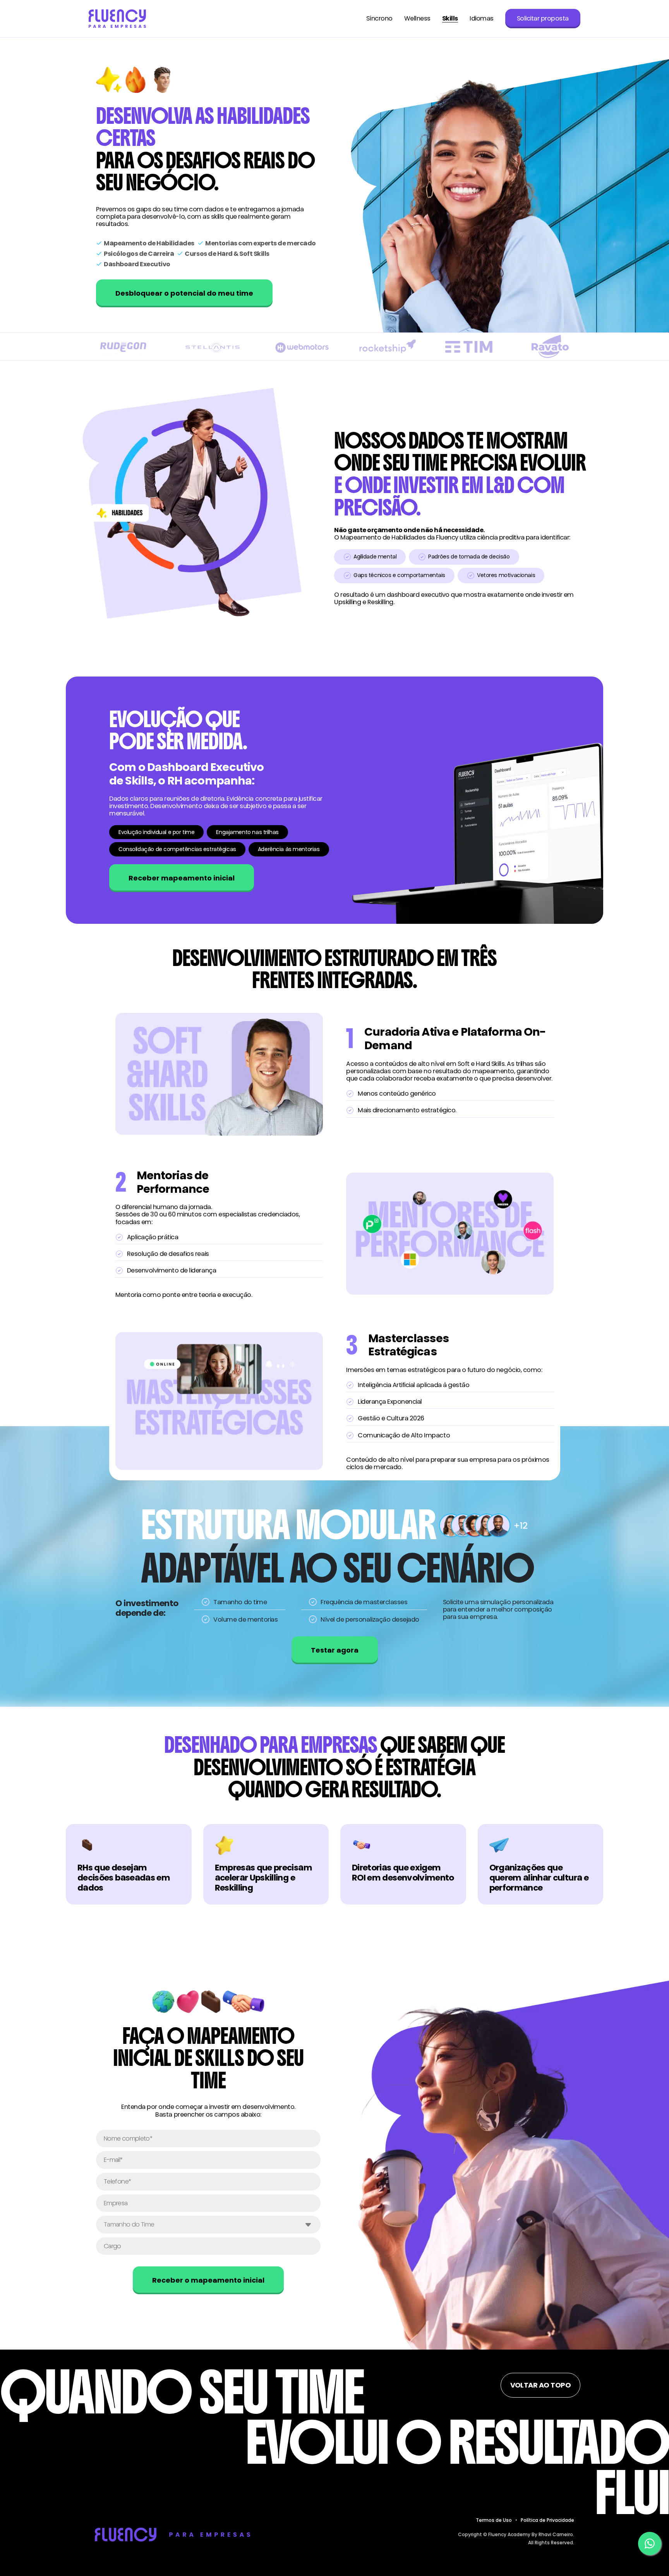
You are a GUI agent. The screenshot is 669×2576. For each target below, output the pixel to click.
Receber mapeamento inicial (182, 878)
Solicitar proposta (543, 18)
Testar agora (335, 1650)
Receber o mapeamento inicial (208, 2280)
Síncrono (379, 19)
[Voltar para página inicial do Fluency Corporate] (117, 19)
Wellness (417, 19)
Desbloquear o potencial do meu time (184, 293)
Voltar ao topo (540, 2385)
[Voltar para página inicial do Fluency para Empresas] (172, 2534)
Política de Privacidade (547, 2520)
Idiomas (482, 19)
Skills (450, 19)
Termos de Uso (494, 2520)
